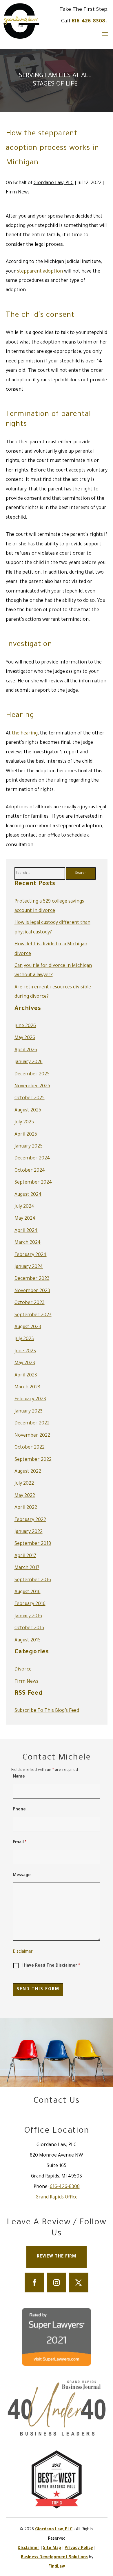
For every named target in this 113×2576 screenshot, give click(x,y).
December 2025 (32, 1074)
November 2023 (32, 1291)
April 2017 (25, 1556)
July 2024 (24, 1207)
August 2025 (28, 1111)
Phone (19, 1810)
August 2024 (28, 1195)
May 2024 (25, 1219)
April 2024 (26, 1231)
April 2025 (26, 1135)
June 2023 (25, 1351)
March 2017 (27, 1568)
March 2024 (28, 1243)
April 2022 (26, 1508)
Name (19, 1777)
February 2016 (30, 1604)
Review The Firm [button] (57, 2257)
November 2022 (32, 1436)
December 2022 (32, 1424)
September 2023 (33, 1315)
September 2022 (33, 1460)
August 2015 (28, 1641)
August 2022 (28, 1472)
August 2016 (28, 1592)
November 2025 (32, 1086)
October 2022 (30, 1448)
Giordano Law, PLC (54, 183)
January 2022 (29, 1532)
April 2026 (26, 1050)
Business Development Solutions (54, 2558)
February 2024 (31, 1255)
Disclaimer (23, 1952)
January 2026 (29, 1062)
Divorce (23, 1670)
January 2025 (29, 1147)
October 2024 (30, 1171)
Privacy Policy (79, 2548)
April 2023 (26, 1376)
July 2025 (24, 1122)
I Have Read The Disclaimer (51, 1966)
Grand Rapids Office (57, 2198)
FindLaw (57, 2567)
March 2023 (27, 1387)
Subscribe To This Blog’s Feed (47, 1711)
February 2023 (30, 1399)
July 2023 (24, 1339)
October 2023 (30, 1303)
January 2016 (28, 1616)
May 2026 (25, 1038)
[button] (105, 34)
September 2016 (33, 1580)
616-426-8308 (88, 22)
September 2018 (33, 1544)
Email (20, 1843)
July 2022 (24, 1484)
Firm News (18, 193)
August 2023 (28, 1327)
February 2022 (30, 1520)
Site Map (52, 2548)
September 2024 (33, 1183)
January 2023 (29, 1412)
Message (22, 1876)
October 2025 (30, 1098)
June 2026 (25, 1026)
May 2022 (25, 1496)
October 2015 (29, 1628)
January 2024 (29, 1267)
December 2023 (32, 1279)
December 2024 (32, 1159)
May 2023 (25, 1363)
